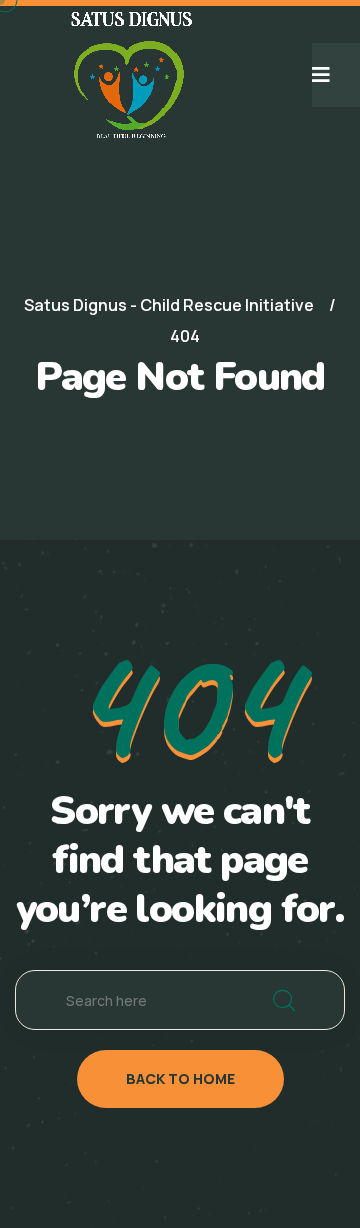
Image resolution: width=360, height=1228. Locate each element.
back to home (180, 1078)
